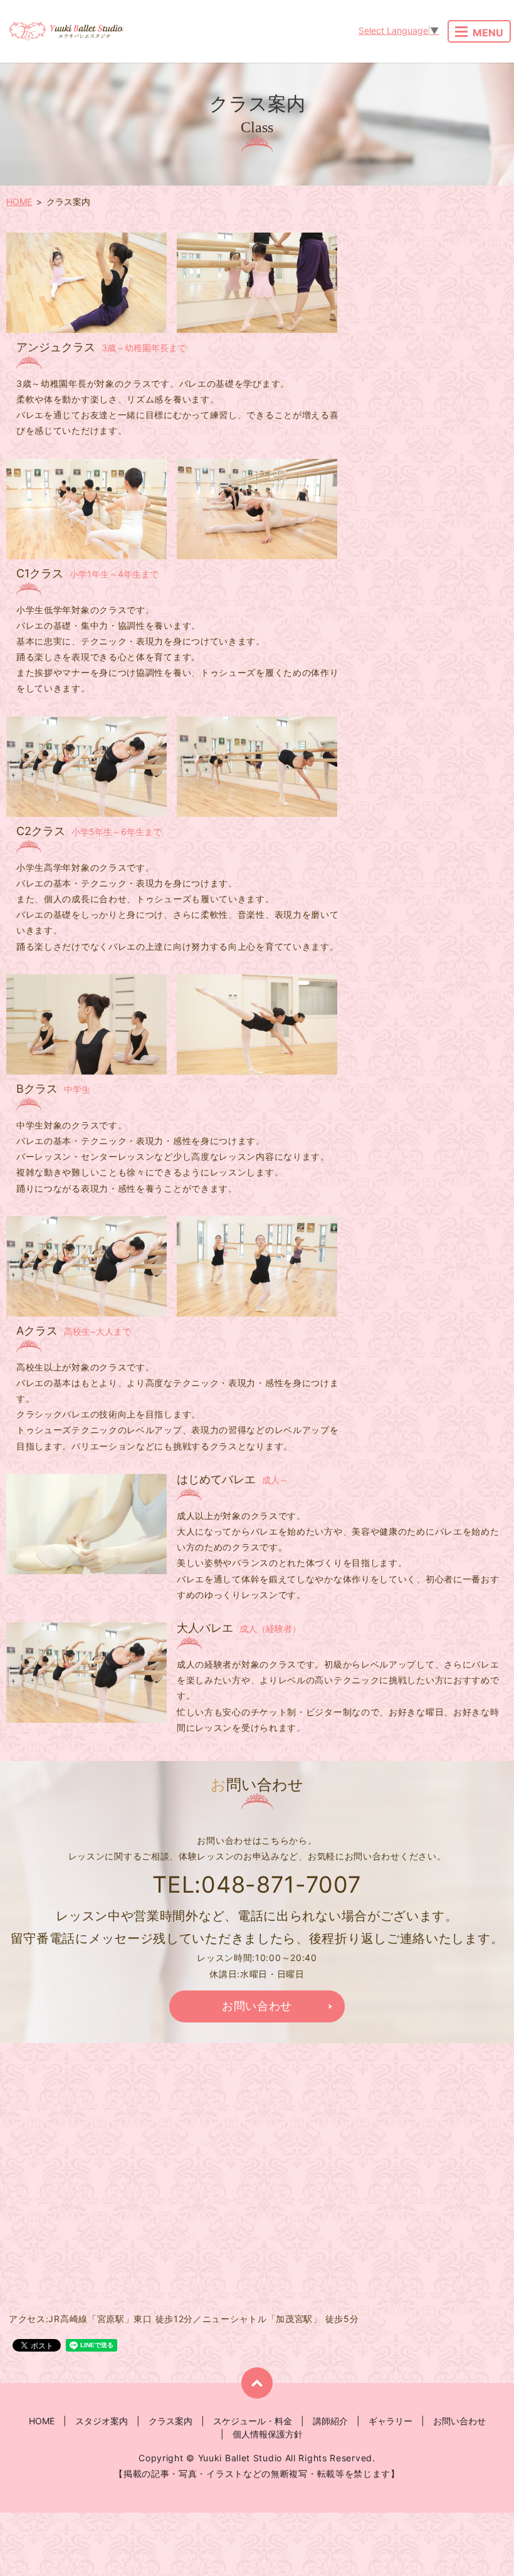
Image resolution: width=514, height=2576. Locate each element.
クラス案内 (170, 2421)
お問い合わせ (459, 2421)
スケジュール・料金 (253, 2421)
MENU (488, 33)
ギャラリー (391, 2421)
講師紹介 (330, 2421)
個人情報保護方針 (268, 2434)
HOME (19, 202)
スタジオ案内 (102, 2421)
